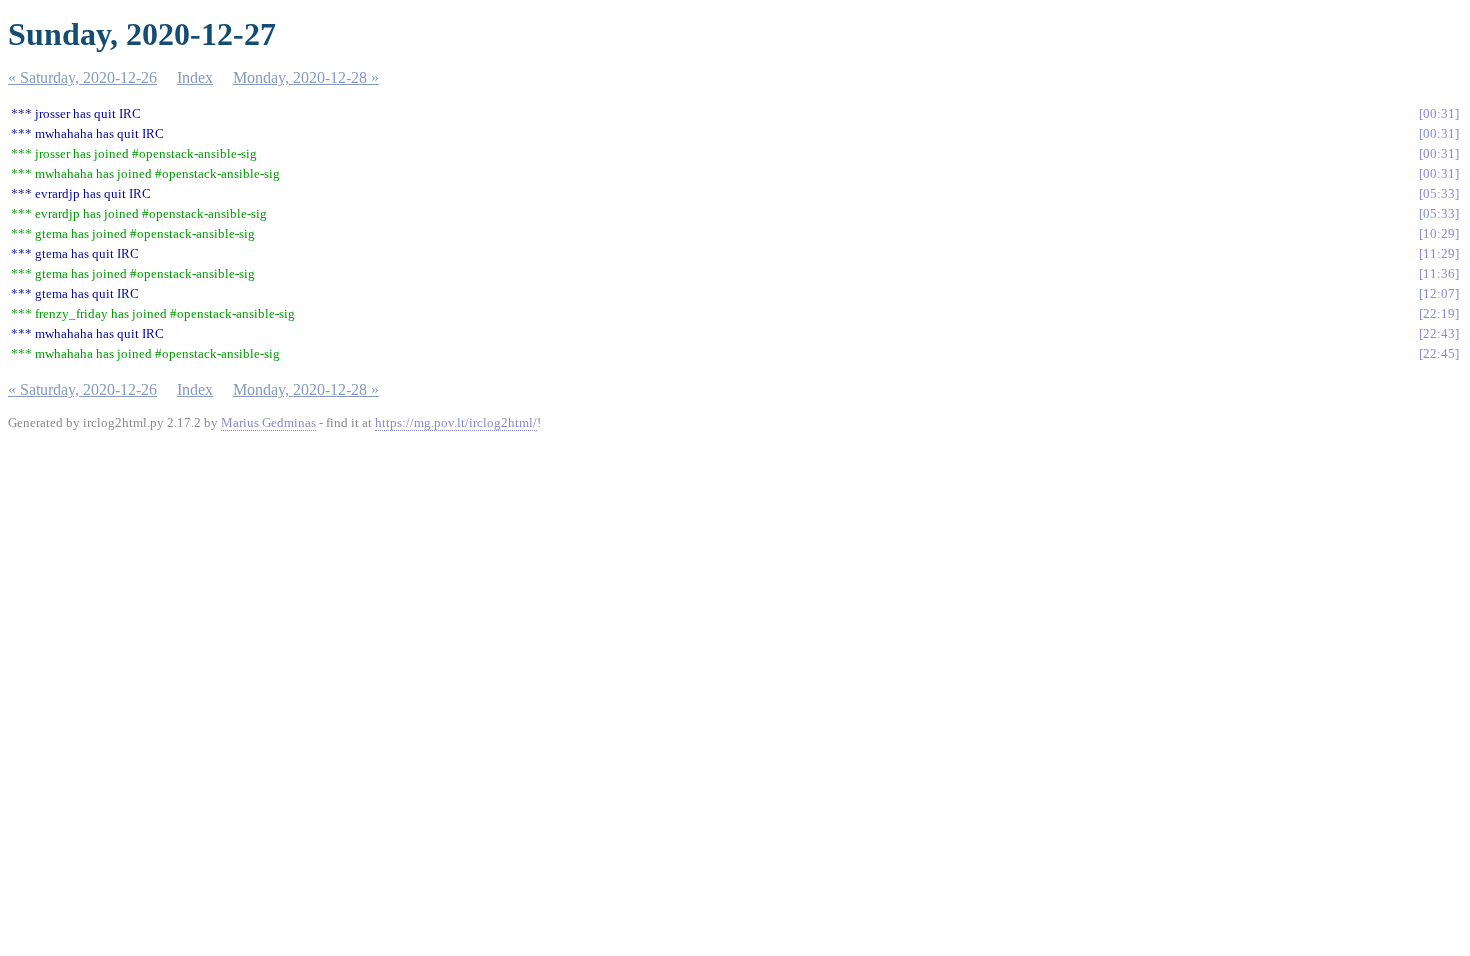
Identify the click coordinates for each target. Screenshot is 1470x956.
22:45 (1439, 353)
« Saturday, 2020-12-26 (82, 77)
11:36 (1439, 273)
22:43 (1439, 333)
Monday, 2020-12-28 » (306, 77)
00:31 (1439, 113)
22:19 (1439, 313)
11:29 (1439, 253)
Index (195, 77)
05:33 (1439, 193)
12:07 (1439, 293)
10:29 (1439, 233)
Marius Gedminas (268, 422)
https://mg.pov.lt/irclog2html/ (456, 422)
